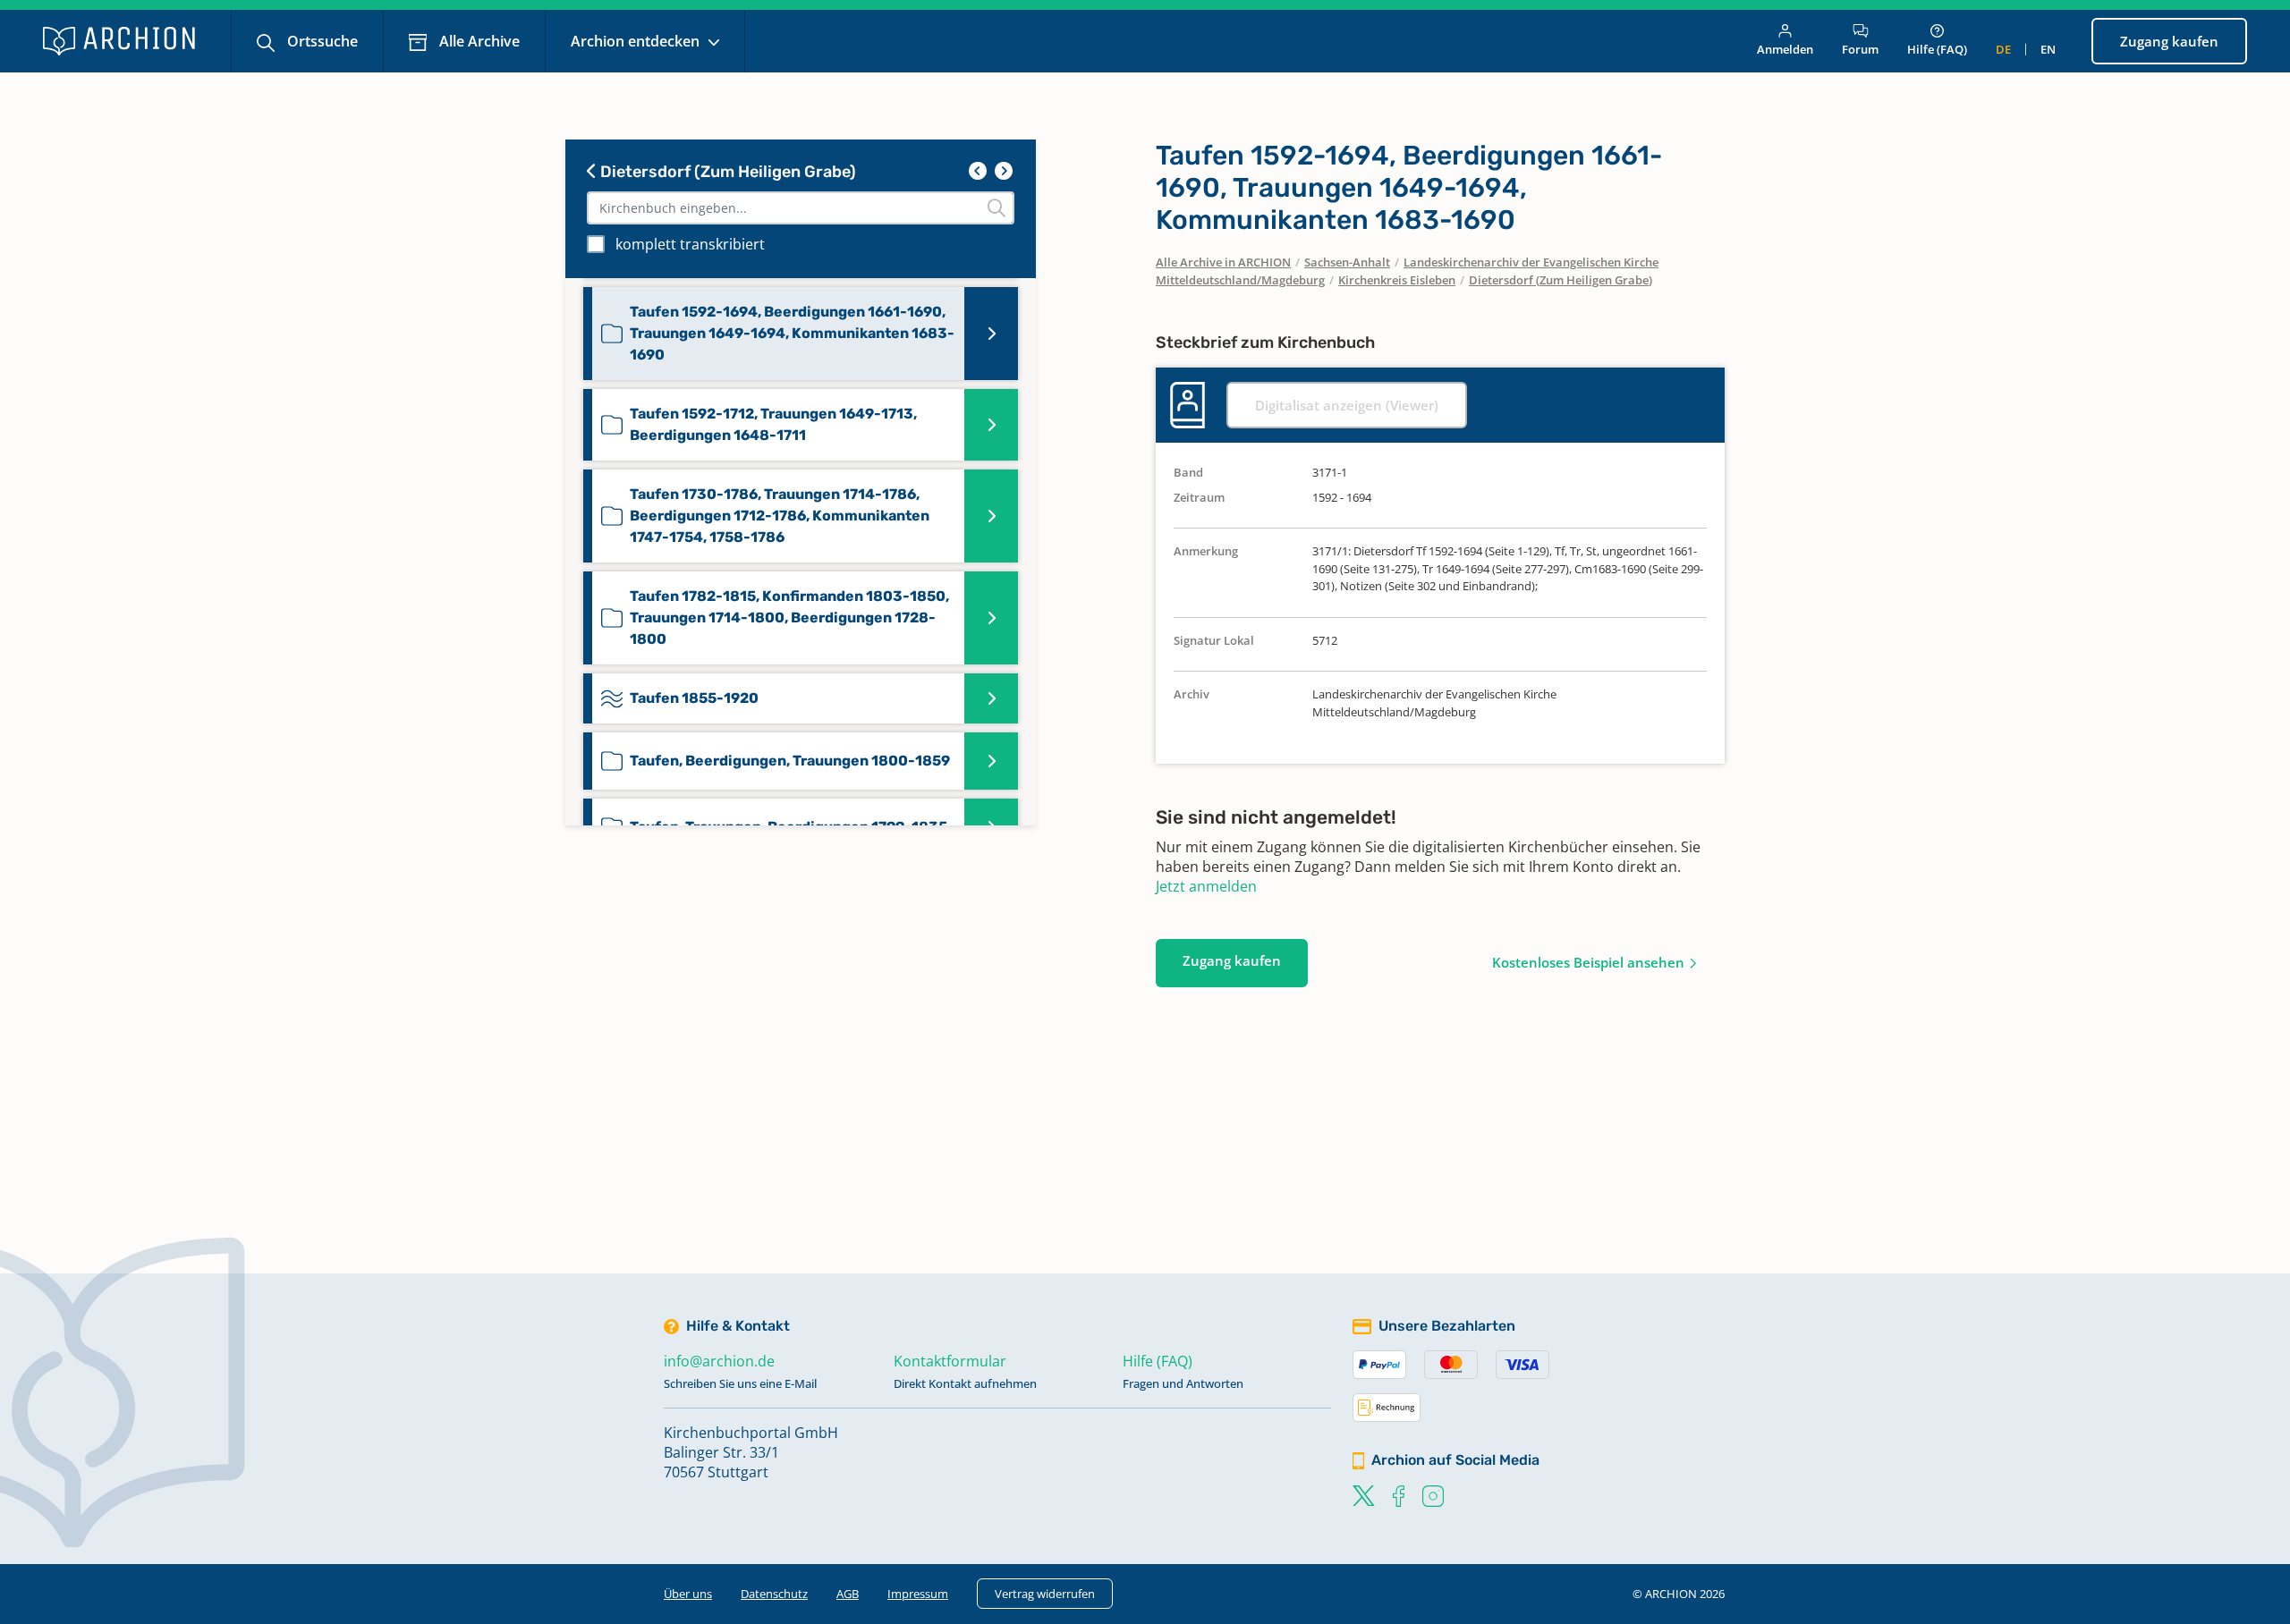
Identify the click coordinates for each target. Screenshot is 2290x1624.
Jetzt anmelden (1206, 886)
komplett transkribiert (690, 244)
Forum (1860, 49)
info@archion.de (719, 1361)
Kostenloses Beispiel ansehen (1588, 962)
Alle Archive (478, 41)
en (2048, 49)
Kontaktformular (950, 1361)
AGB (848, 1594)
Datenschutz (774, 1594)
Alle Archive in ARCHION (1223, 262)
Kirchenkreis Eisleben (1397, 280)
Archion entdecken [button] (637, 41)
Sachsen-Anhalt (1347, 262)
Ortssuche (321, 41)
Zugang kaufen (2169, 41)
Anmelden (1785, 49)
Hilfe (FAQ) (1937, 49)
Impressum (918, 1594)
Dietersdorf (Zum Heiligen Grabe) (726, 172)
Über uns (688, 1594)
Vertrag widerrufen (1045, 1594)
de (2003, 49)
